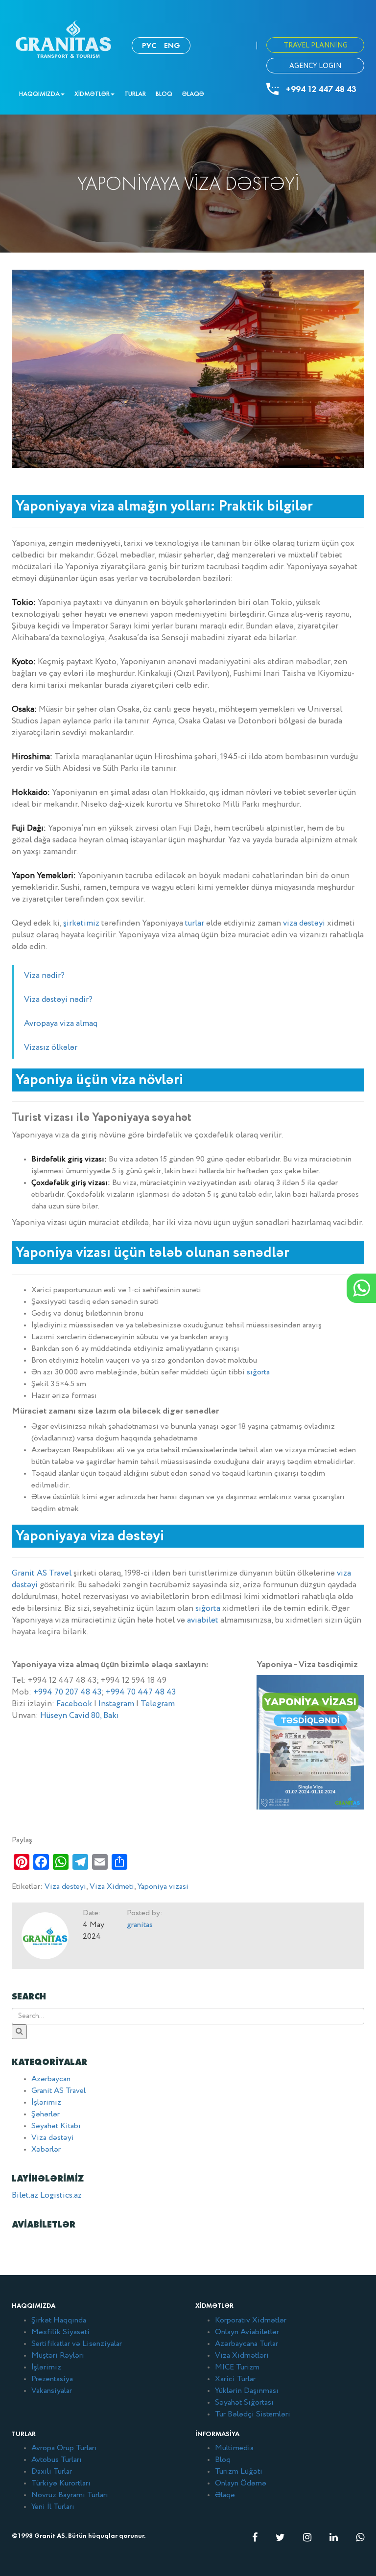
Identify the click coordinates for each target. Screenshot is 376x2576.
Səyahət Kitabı (56, 2126)
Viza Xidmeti (112, 1887)
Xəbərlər (46, 2150)
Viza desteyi (65, 1887)
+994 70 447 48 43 (141, 1692)
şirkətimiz (81, 923)
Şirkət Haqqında (59, 2321)
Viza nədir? (44, 976)
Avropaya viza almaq (61, 1024)
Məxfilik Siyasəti (60, 2332)
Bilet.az (25, 2195)
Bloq (164, 94)
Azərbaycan (51, 2079)
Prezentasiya (52, 2379)
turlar (195, 923)
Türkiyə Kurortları (61, 2483)
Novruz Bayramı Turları (70, 2495)
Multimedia (234, 2448)
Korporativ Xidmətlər (251, 2321)
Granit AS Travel (42, 1573)
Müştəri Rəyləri (58, 2356)
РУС (149, 45)
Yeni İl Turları (53, 2507)
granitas (140, 1925)
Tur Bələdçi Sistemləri (253, 2414)
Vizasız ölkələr (51, 1048)
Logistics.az (61, 2195)
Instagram (116, 1704)
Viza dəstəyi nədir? (58, 1000)
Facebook (74, 1704)
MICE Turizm (237, 2367)
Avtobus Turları (57, 2460)
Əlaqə (193, 94)
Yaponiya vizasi (163, 1887)
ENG (172, 45)
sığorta (258, 1372)
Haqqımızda (39, 94)
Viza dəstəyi (53, 2138)
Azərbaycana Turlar (247, 2344)
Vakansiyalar (52, 2391)
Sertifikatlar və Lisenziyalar (77, 2344)
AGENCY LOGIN (315, 66)
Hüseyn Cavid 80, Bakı (80, 1716)
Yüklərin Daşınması (247, 2391)
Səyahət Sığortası (244, 2403)
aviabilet (203, 1620)
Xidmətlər (92, 94)
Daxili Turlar (52, 2472)
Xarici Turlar (235, 2379)
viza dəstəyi (304, 923)
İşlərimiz (46, 2103)
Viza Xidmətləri (242, 2356)
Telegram (158, 1704)
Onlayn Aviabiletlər (247, 2332)
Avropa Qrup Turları (64, 2448)
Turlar (135, 94)
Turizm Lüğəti (239, 2472)
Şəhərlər (46, 2114)
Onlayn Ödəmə (241, 2483)
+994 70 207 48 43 (67, 1692)
